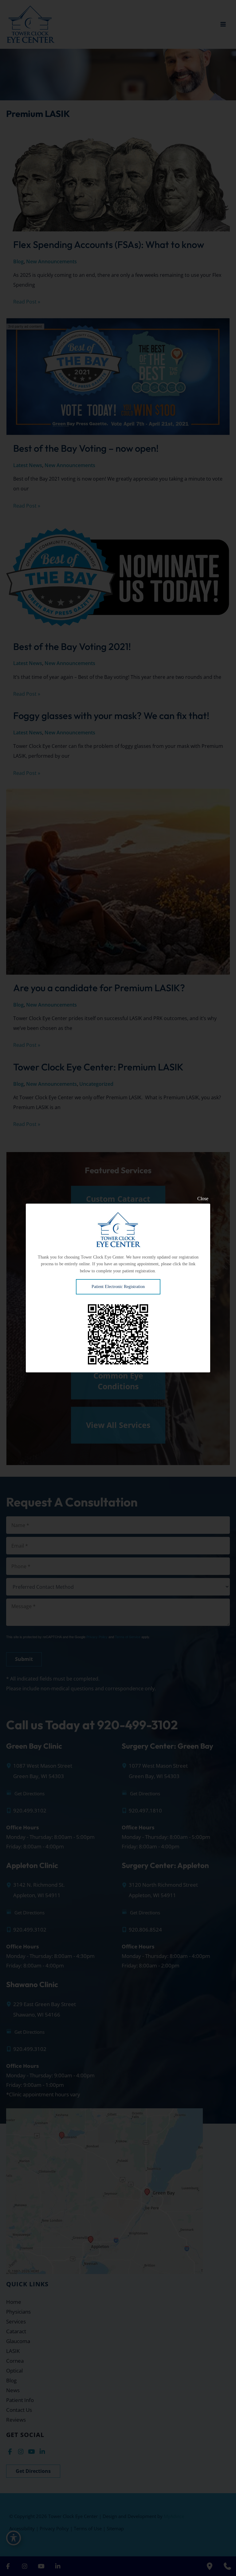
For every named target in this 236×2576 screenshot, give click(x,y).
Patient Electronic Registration (118, 1287)
